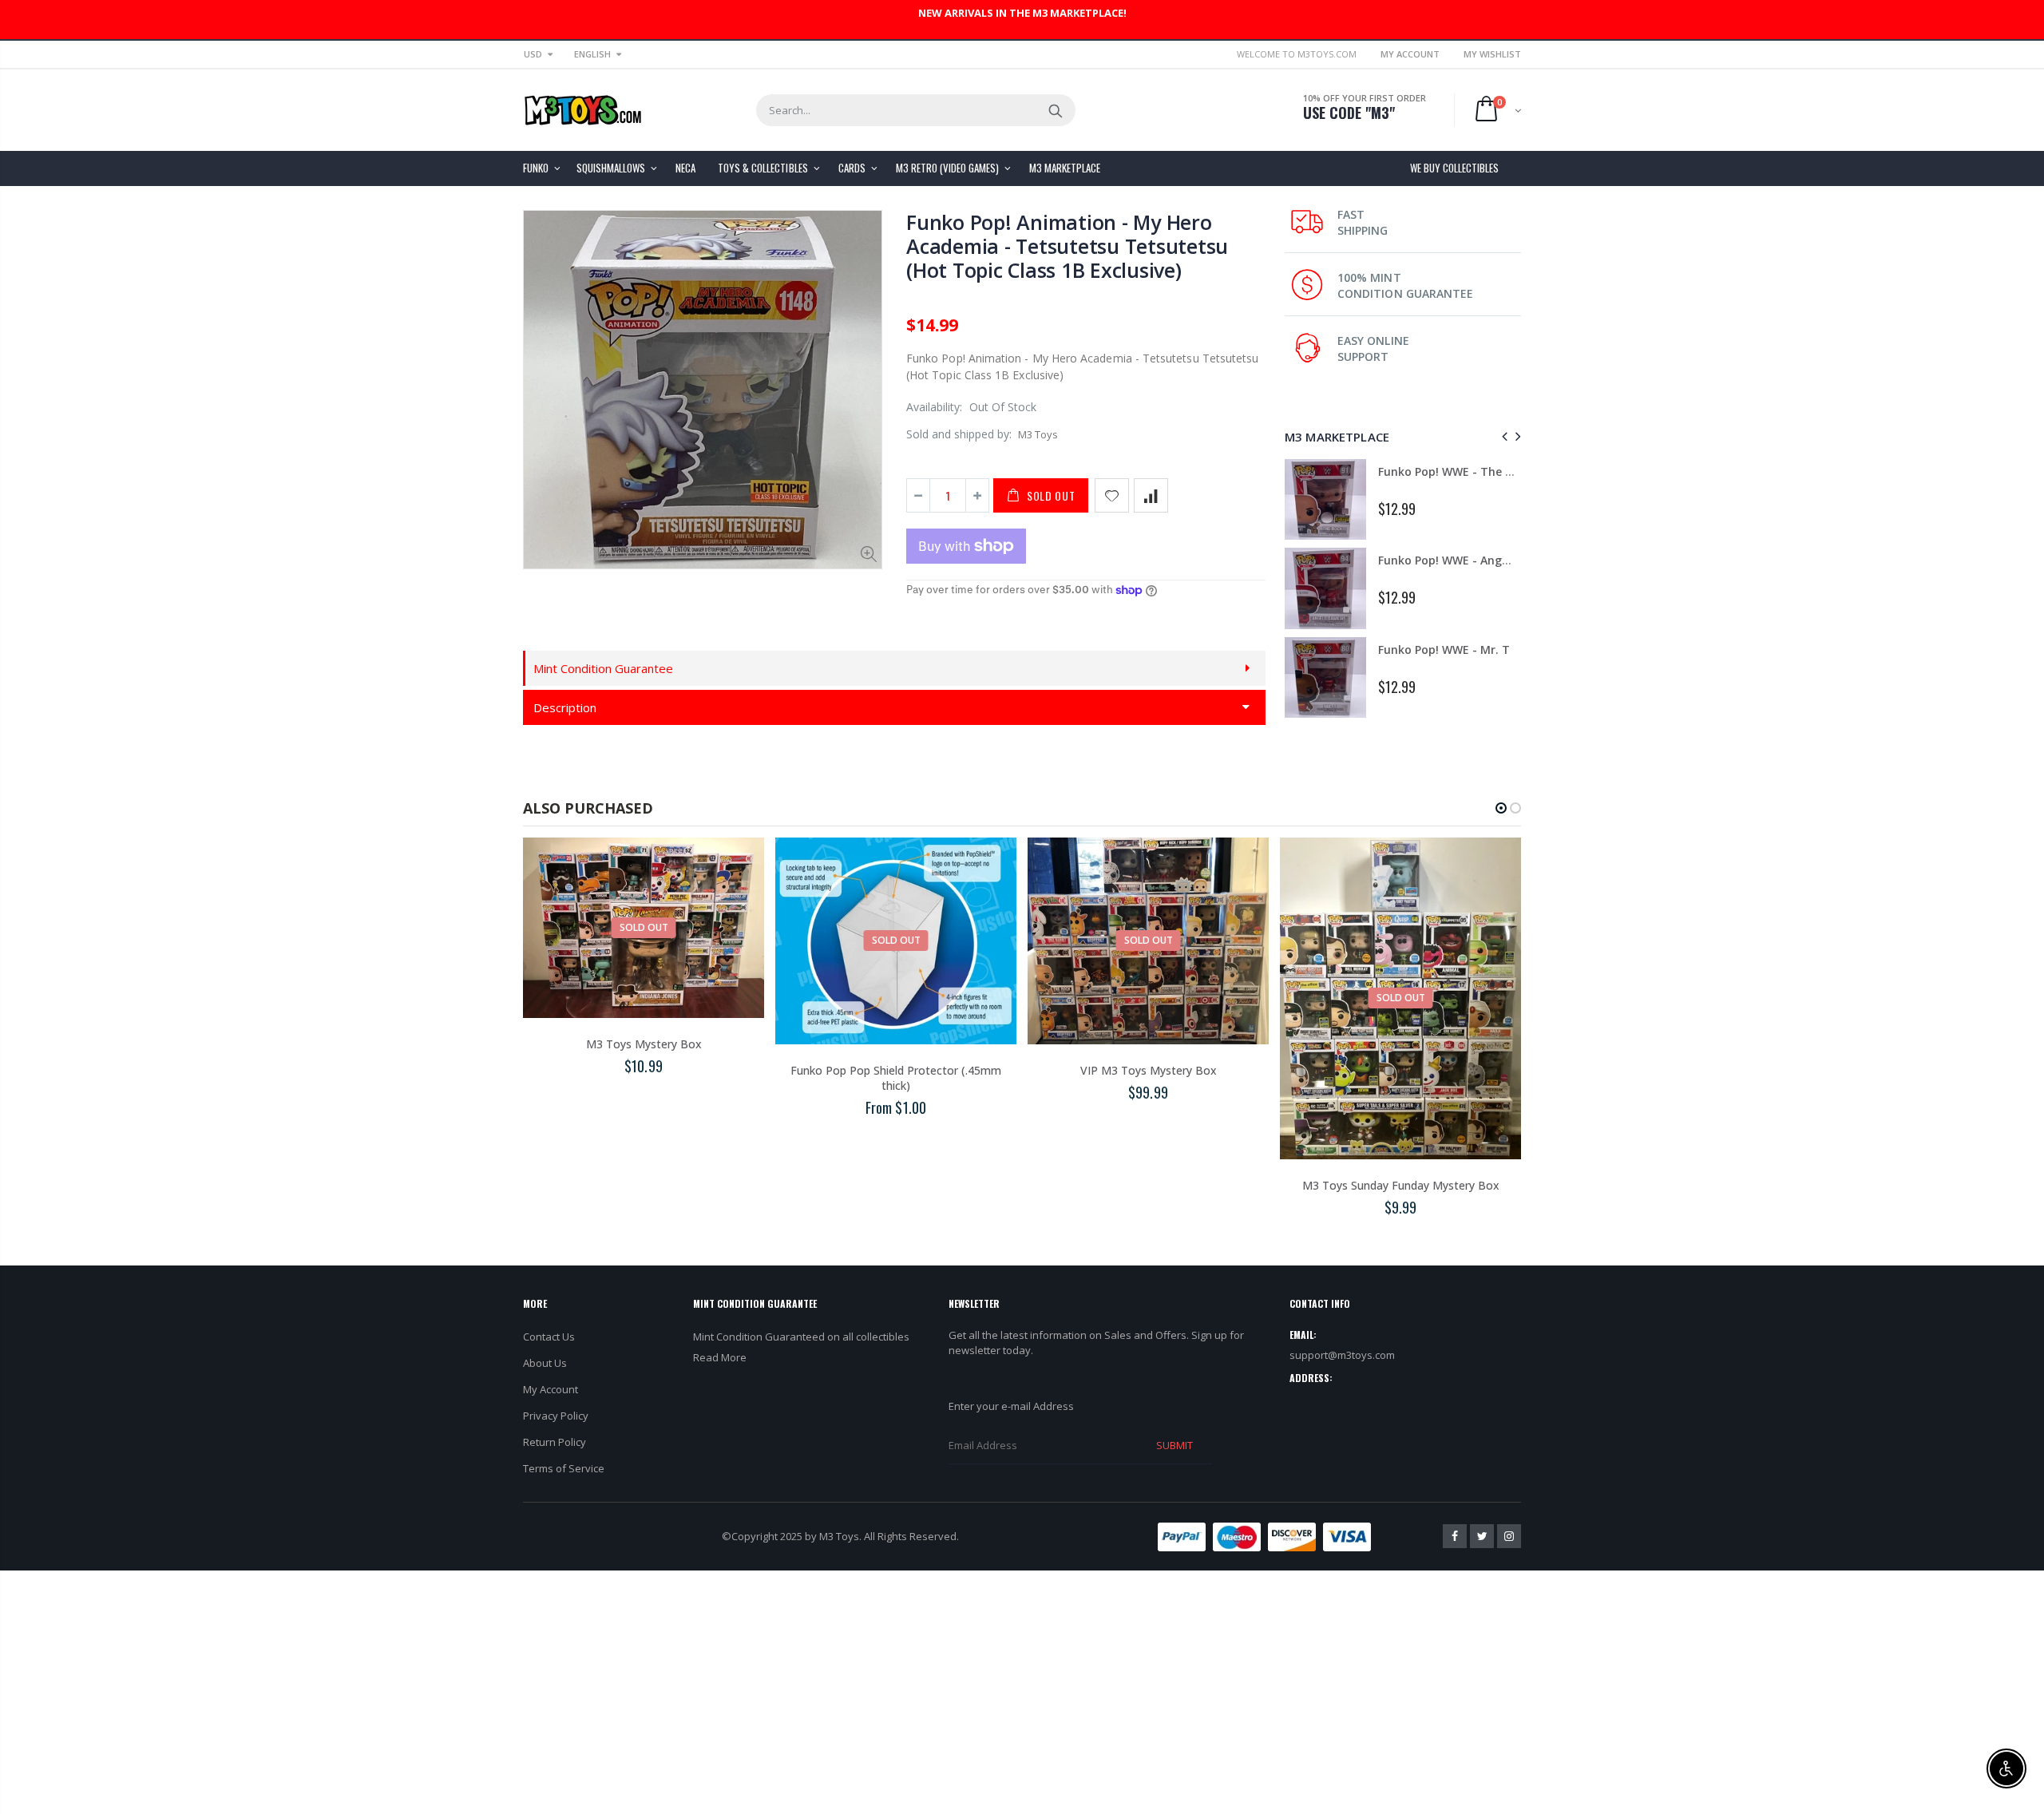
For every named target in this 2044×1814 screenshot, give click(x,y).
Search (1055, 110)
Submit (1175, 1445)
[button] (1501, 808)
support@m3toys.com (1342, 1355)
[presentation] (1502, 436)
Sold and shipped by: (959, 434)
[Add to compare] (1151, 495)
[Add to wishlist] (1112, 495)
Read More (720, 1357)
